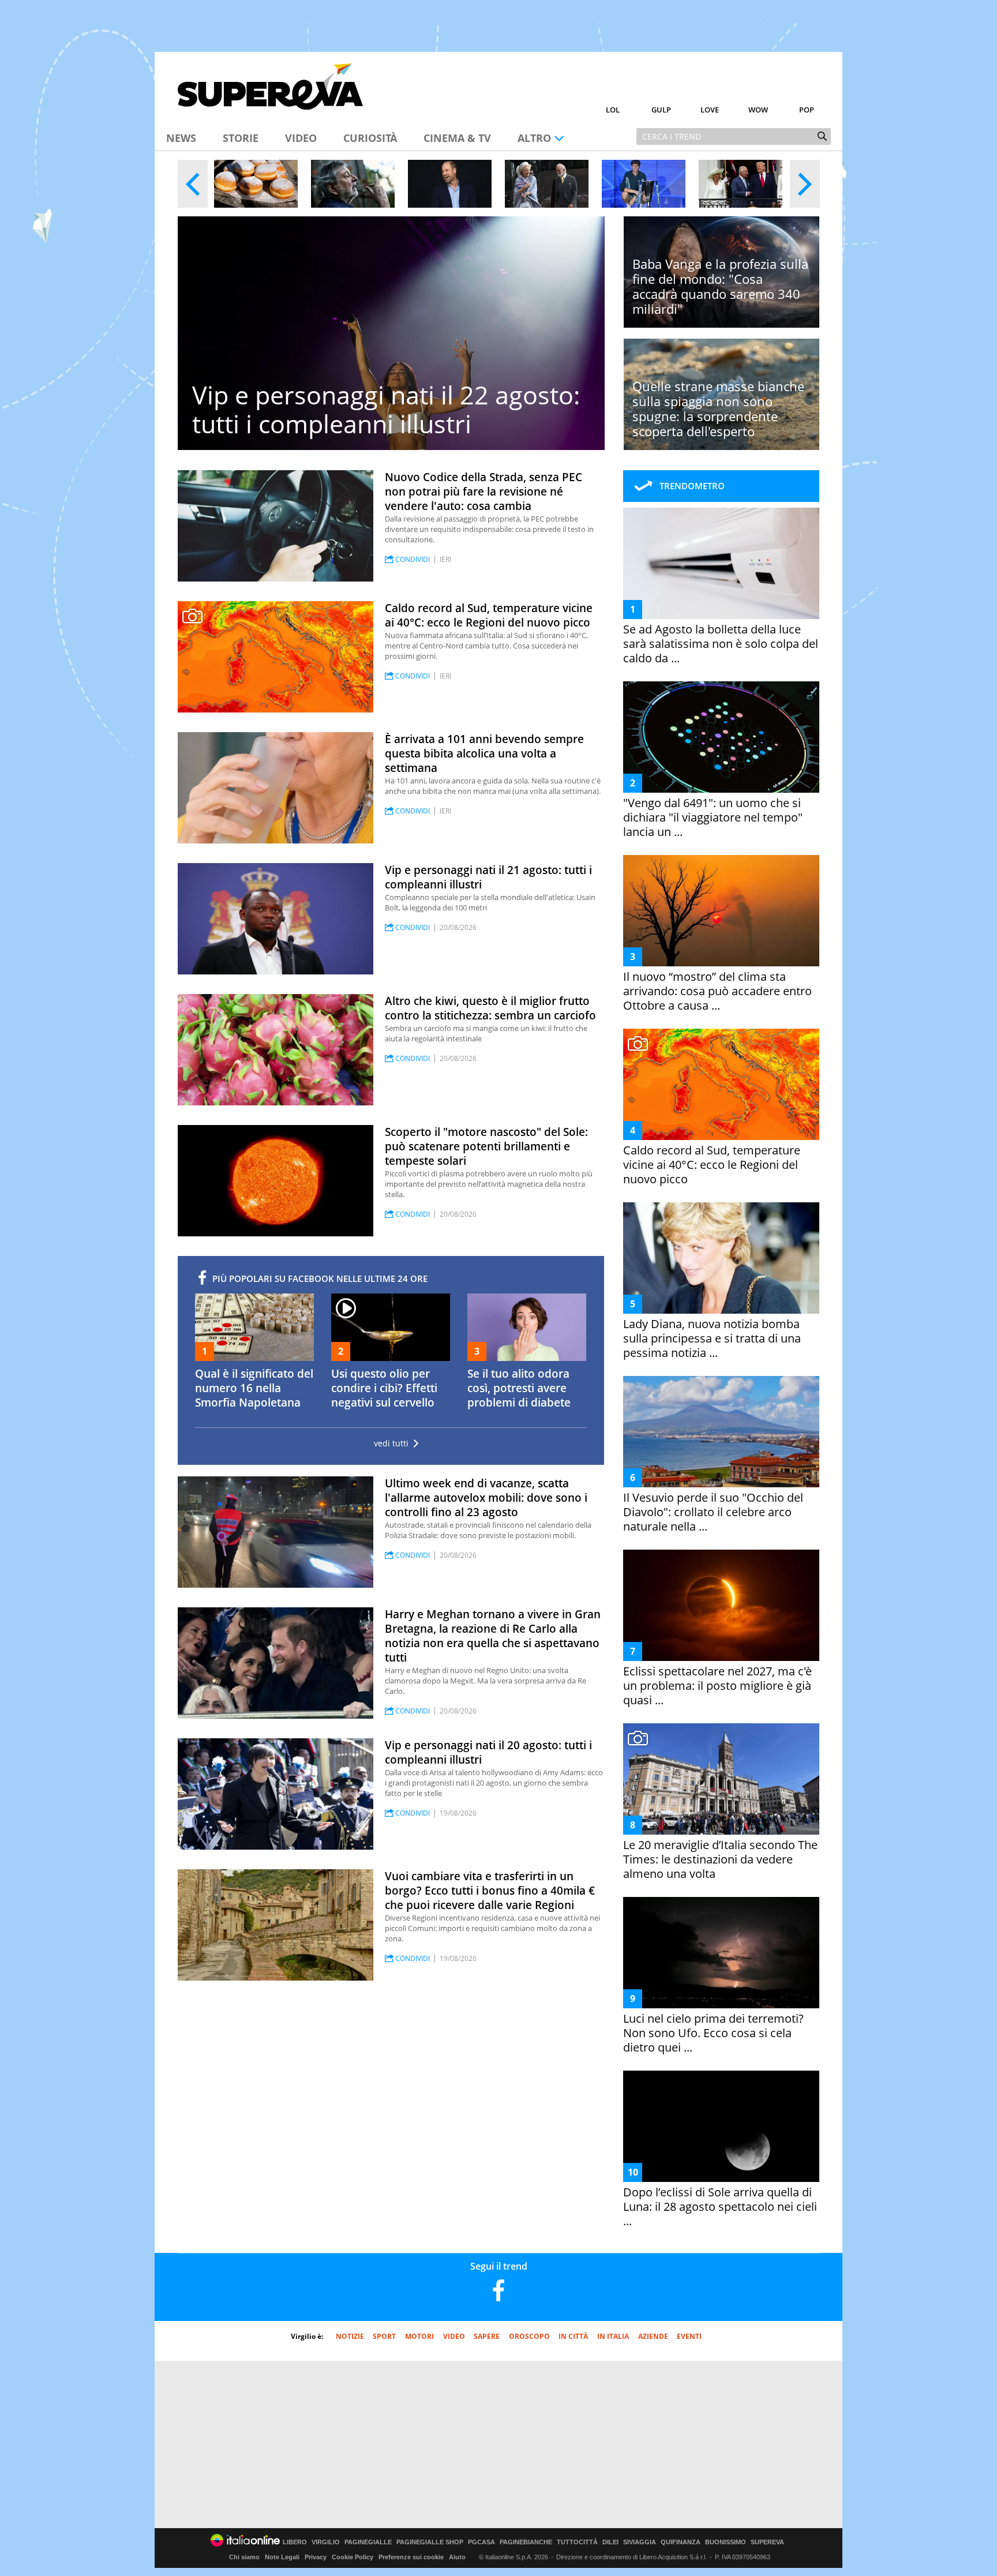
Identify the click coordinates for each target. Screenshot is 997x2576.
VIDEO (454, 2336)
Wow (758, 110)
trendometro (692, 486)
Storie (241, 138)
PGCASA (481, 2542)
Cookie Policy (353, 2557)
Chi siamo (244, 2557)
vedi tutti (391, 1443)
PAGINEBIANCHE (526, 2542)
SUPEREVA (767, 2542)
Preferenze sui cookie (411, 2557)
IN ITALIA (613, 2336)
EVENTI (689, 2336)
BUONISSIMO (726, 2542)
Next (805, 184)
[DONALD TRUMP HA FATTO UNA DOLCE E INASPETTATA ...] (741, 184)
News (181, 138)
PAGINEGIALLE (368, 2542)
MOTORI (419, 2336)
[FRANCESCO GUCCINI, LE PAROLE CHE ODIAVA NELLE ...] (353, 184)
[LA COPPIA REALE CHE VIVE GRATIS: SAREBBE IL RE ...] (547, 184)
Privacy (316, 2557)
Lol (613, 110)
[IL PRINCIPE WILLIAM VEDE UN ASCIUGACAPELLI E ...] (450, 184)
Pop (807, 110)
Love (710, 110)
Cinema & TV (457, 138)
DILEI (610, 2542)
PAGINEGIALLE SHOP (430, 2542)
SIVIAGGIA (640, 2542)
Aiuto (457, 2557)
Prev (193, 184)
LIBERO (295, 2542)
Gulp (661, 110)
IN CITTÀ (573, 2336)
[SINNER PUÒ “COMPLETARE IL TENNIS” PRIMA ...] (644, 184)
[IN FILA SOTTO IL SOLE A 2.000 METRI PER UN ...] (256, 184)
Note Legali (282, 2557)
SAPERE (487, 2336)
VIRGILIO (326, 2542)
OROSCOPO (529, 2336)
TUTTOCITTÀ (577, 2542)
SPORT (384, 2336)
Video (301, 138)
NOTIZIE (350, 2336)
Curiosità (370, 138)
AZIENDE (653, 2336)
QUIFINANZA (681, 2542)
